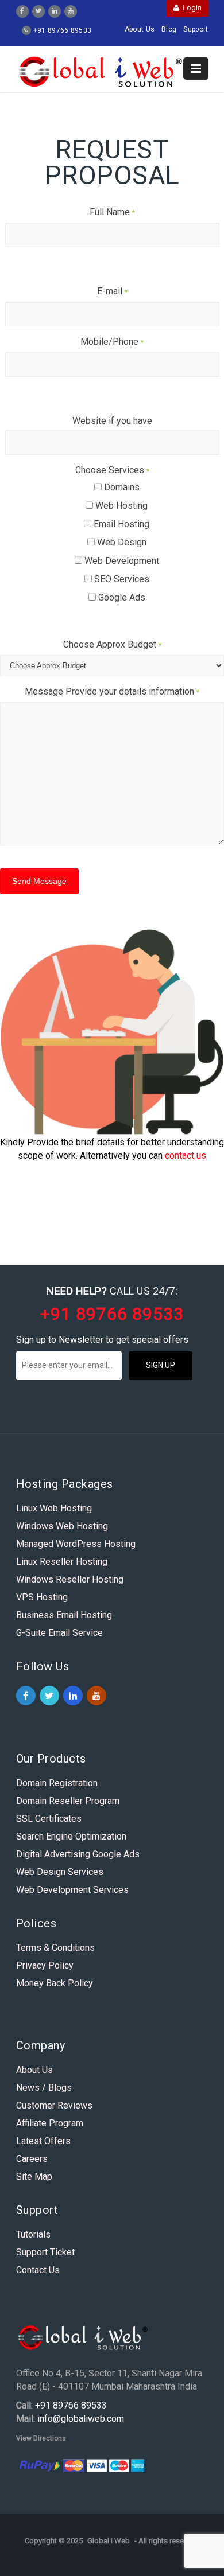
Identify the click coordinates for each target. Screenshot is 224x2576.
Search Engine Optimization (71, 1836)
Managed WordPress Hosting (76, 1544)
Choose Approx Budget (112, 644)
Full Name (112, 212)
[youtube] (71, 10)
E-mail (112, 291)
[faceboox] (22, 10)
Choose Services (112, 470)
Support (196, 29)
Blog (169, 29)
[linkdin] (55, 10)
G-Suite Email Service (59, 1633)
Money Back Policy (55, 1983)
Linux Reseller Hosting (62, 1562)
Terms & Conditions (55, 1948)
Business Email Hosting (64, 1615)
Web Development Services (72, 1890)
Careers (32, 2159)
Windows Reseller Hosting (70, 1579)
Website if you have (112, 421)
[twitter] (38, 10)
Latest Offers (43, 2141)
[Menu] (196, 69)
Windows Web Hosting (62, 1526)
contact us (186, 1156)
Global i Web (109, 2541)
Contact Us (38, 2270)
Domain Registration (57, 1783)
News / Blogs (44, 2088)
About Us (140, 29)
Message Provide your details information (112, 691)
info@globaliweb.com (81, 2419)
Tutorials (33, 2234)
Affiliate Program (50, 2123)
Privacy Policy (45, 1965)
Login (190, 8)
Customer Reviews (54, 2105)
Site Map (34, 2176)
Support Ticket (45, 2252)
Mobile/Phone (112, 342)
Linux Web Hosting (54, 1508)
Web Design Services (60, 1872)
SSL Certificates (49, 1819)
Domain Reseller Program (68, 1801)
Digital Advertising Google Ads (78, 1854)
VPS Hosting (42, 1597)
